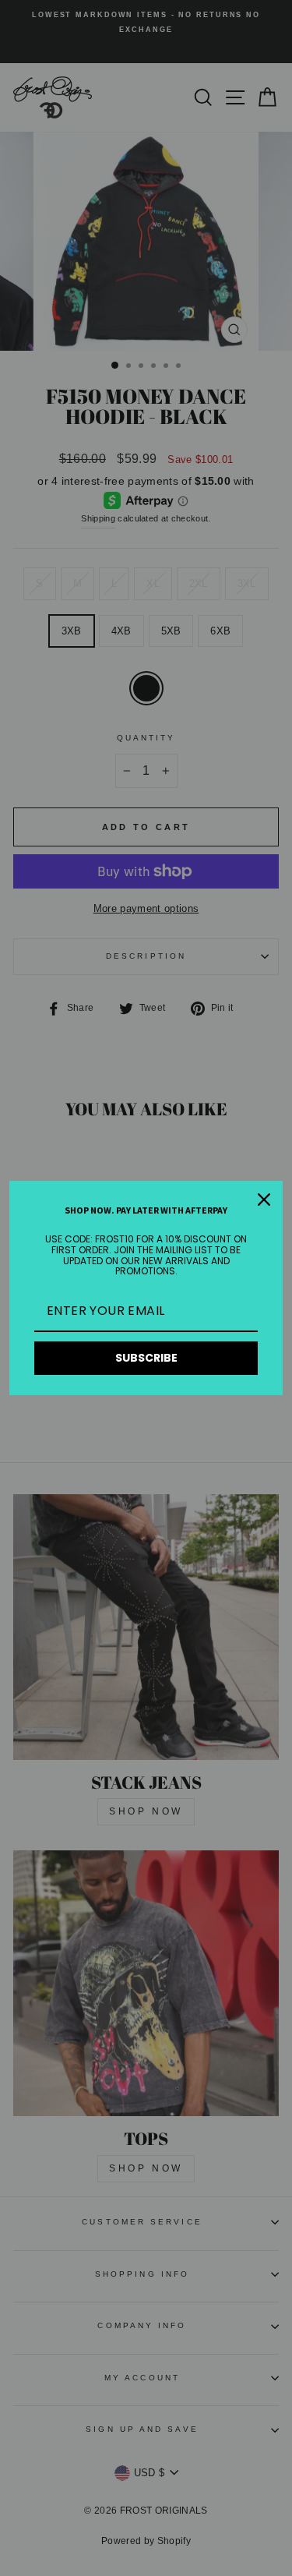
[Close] (264, 1200)
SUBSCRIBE (146, 1358)
